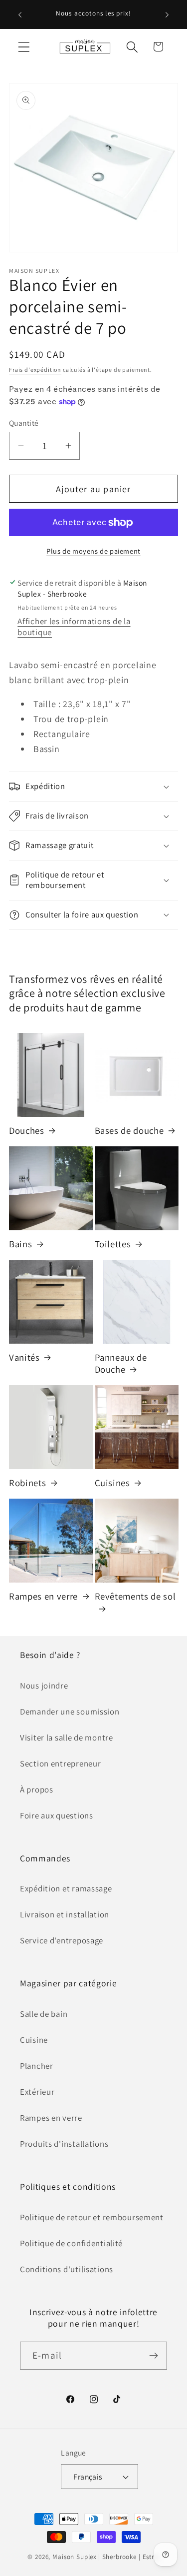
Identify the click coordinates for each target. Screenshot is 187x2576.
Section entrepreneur (60, 1763)
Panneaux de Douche (121, 1363)
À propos (37, 1789)
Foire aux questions (57, 1815)
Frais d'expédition (35, 370)
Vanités (24, 1357)
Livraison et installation (65, 1914)
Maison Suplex (75, 2557)
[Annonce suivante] (167, 14)
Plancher (37, 2066)
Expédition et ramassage (66, 1888)
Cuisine (34, 2040)
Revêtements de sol (135, 1596)
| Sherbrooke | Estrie (129, 2557)
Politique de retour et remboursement (92, 2217)
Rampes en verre (43, 1596)
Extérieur (37, 2092)
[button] (24, 47)
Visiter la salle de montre (67, 1737)
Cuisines (112, 1483)
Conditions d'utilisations (67, 2269)
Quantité (24, 423)
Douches (27, 1130)
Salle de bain (44, 2014)
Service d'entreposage (62, 1940)
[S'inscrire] (153, 2356)
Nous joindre (44, 1686)
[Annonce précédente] (20, 14)
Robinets (27, 1483)
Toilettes (113, 1244)
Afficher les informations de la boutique (74, 627)
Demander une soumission (70, 1712)
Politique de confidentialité (71, 2243)
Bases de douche (129, 1130)
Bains (20, 1244)
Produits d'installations (64, 2144)
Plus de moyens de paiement (93, 551)
